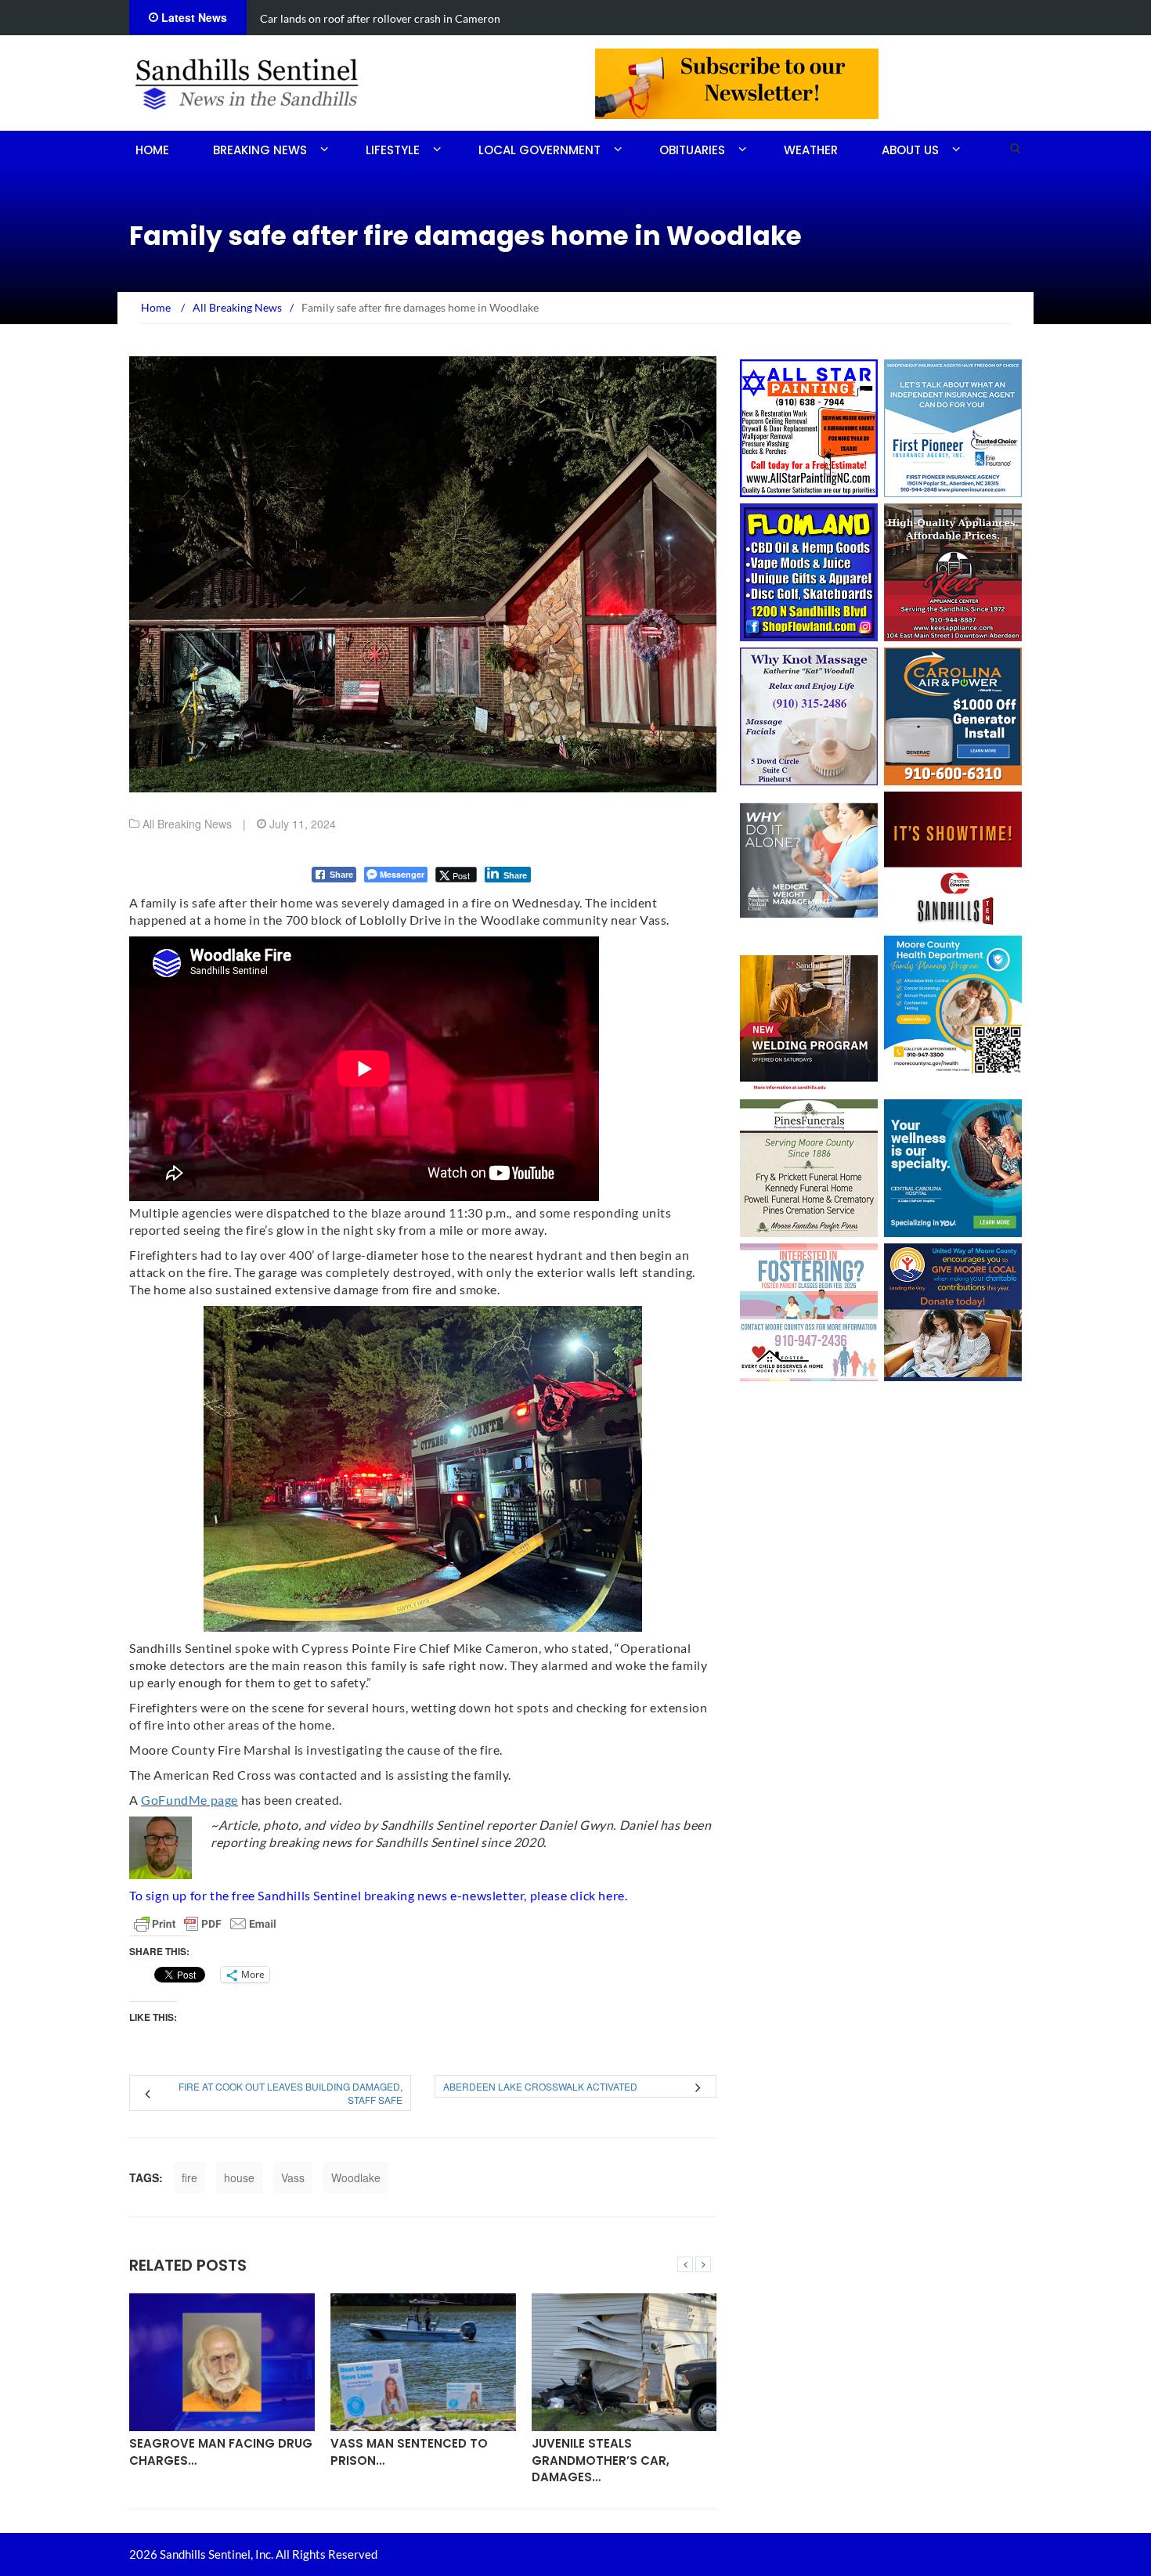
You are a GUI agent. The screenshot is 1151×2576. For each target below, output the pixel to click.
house (239, 2177)
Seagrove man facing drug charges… (221, 2452)
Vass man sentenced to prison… (409, 2452)
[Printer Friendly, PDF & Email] (205, 1924)
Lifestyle (393, 150)
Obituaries (692, 150)
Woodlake (356, 2177)
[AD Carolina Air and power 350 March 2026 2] (953, 715)
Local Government (539, 150)
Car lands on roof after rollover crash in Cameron (380, 18)
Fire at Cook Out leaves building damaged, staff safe (290, 2093)
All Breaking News (187, 824)
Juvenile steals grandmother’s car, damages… (601, 2460)
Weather (811, 150)
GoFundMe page (189, 1800)
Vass (293, 2177)
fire (189, 2177)
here (611, 1895)
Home (152, 150)
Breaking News (260, 150)
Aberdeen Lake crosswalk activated (540, 2086)
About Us (910, 150)
